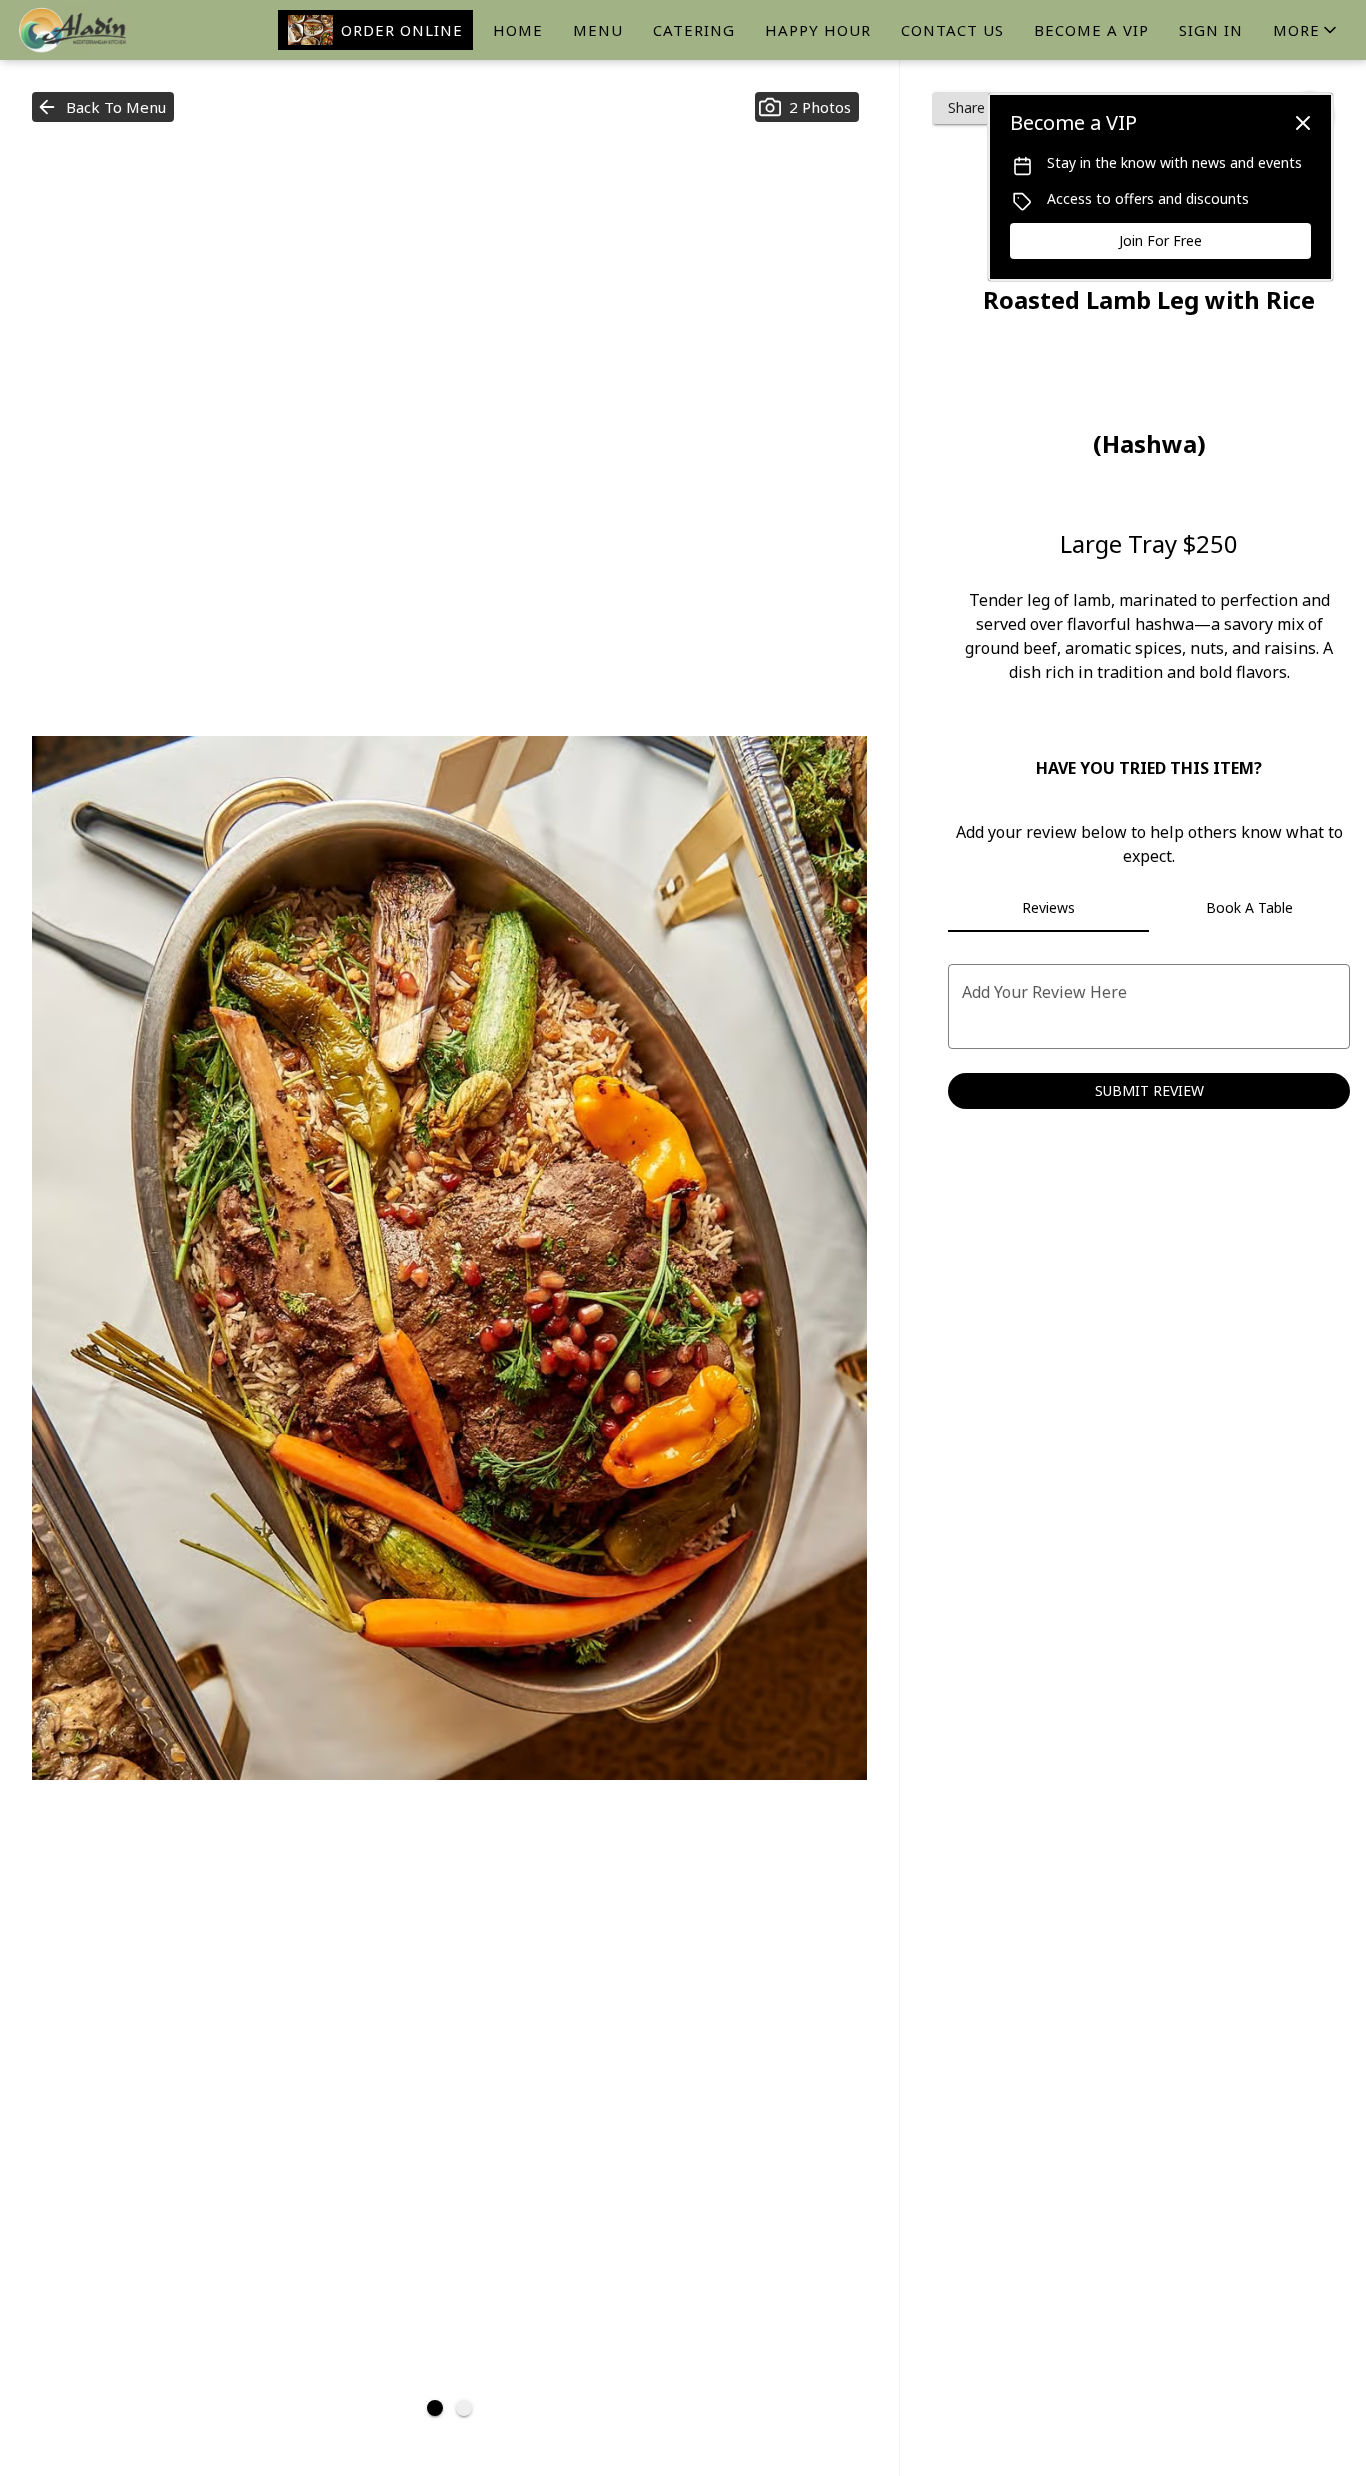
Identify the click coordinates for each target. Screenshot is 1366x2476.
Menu (598, 30)
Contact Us (952, 30)
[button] (1306, 30)
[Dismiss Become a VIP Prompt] (1303, 123)
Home (518, 30)
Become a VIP (1091, 30)
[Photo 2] (464, 2408)
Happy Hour (818, 30)
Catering (694, 30)
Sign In (1211, 30)
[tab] (1048, 908)
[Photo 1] (435, 2408)
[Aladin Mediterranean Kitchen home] (106, 30)
